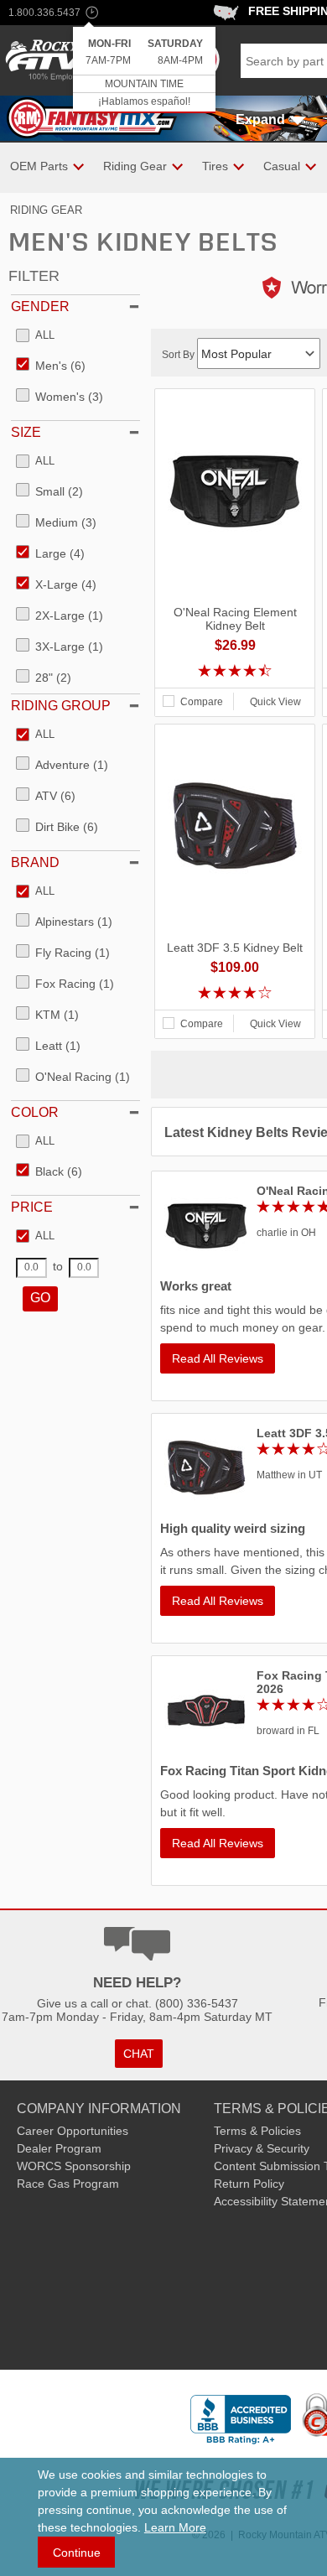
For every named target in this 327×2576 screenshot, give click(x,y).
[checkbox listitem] (35, 336)
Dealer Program (59, 2148)
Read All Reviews (218, 1358)
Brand (35, 862)
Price (32, 1207)
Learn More (175, 2527)
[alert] (144, 70)
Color (35, 1112)
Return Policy (249, 2184)
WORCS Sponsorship (74, 2166)
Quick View (275, 702)
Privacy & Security (262, 2148)
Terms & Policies (257, 2131)
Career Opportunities (73, 2131)
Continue (77, 2553)
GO (40, 1298)
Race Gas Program (68, 2184)
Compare (202, 702)
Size (26, 432)
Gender (40, 306)
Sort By (179, 355)
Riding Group (61, 706)
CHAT (139, 2054)
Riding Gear (46, 210)
